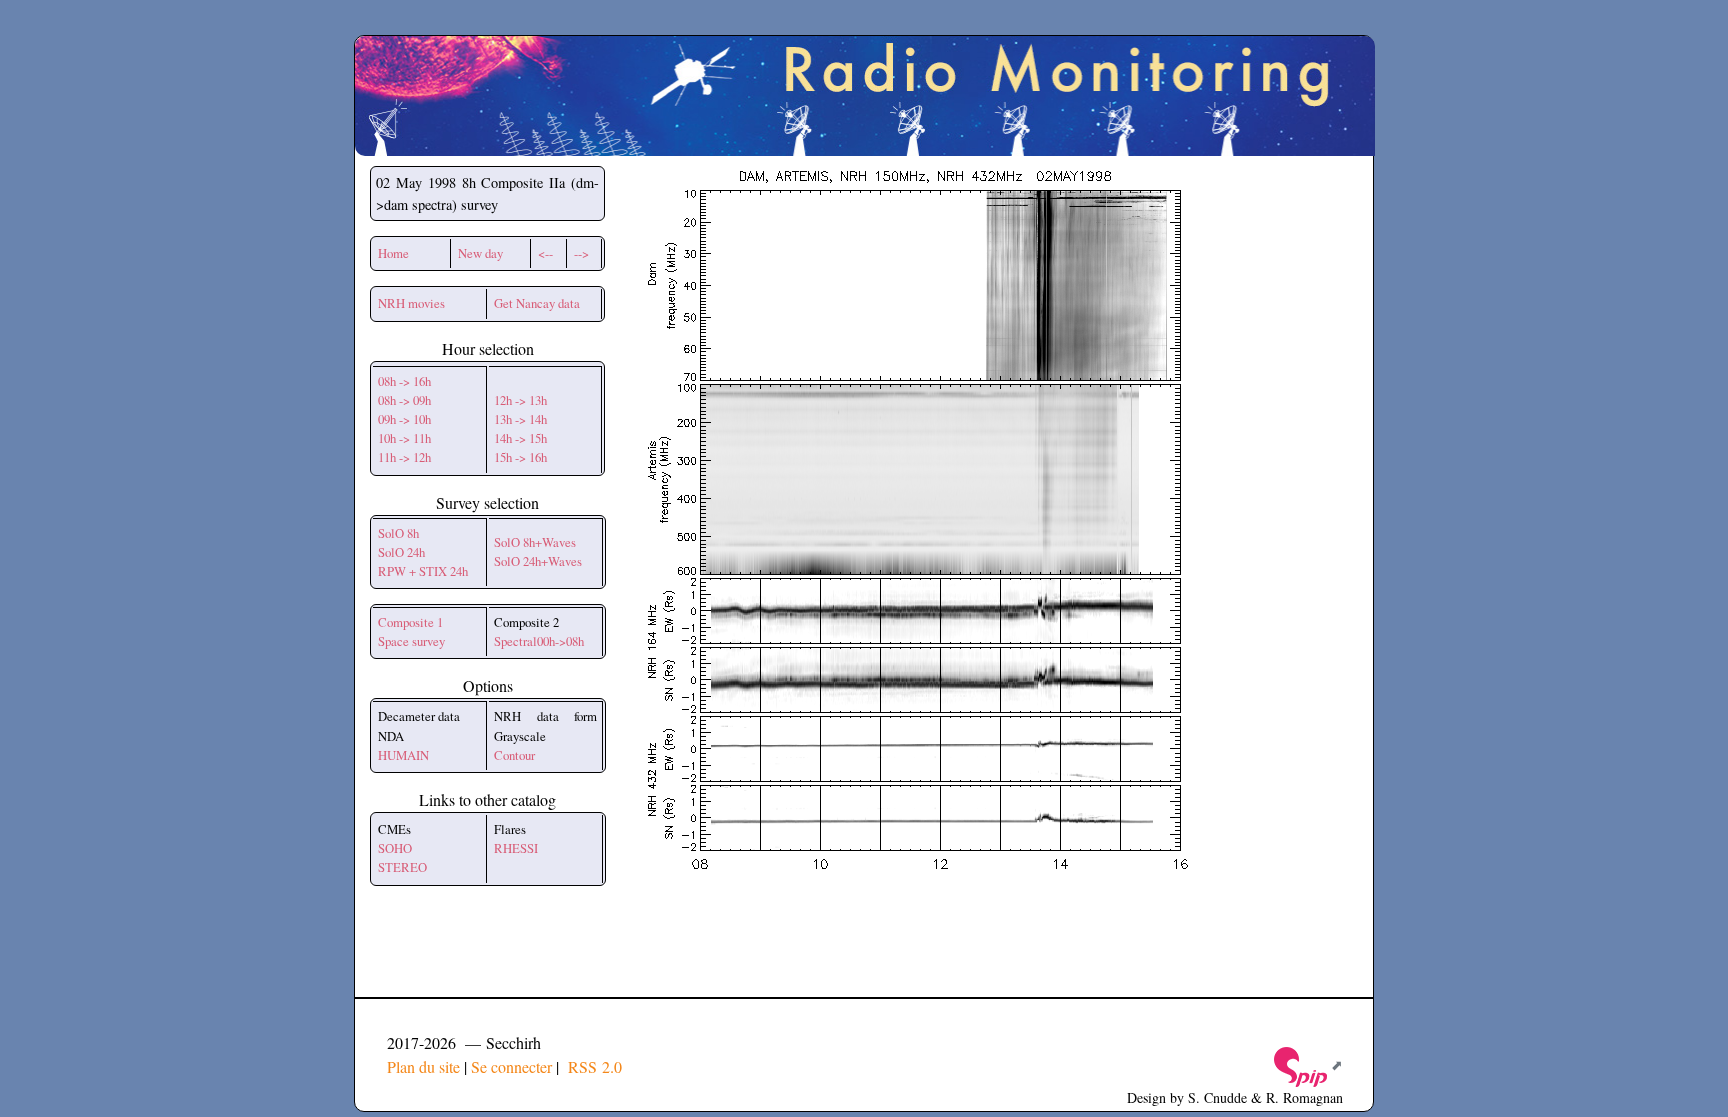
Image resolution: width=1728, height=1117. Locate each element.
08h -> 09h (404, 400)
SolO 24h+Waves (538, 561)
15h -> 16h (520, 457)
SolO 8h (398, 533)
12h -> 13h (520, 400)
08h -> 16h (404, 381)
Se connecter (511, 1066)
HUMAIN (403, 755)
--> (581, 253)
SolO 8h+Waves (535, 542)
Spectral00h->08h (539, 641)
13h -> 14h (520, 419)
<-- (545, 253)
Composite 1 (410, 622)
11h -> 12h (404, 457)
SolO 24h (401, 552)
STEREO (402, 867)
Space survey (411, 641)
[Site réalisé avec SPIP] (1307, 1064)
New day (480, 253)
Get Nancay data (537, 303)
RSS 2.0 (592, 1066)
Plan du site (423, 1066)
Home (393, 253)
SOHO (395, 848)
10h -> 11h (404, 438)
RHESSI (516, 848)
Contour (514, 755)
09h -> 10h (404, 419)
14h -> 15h (520, 438)
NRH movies (411, 303)
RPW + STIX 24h (423, 571)
